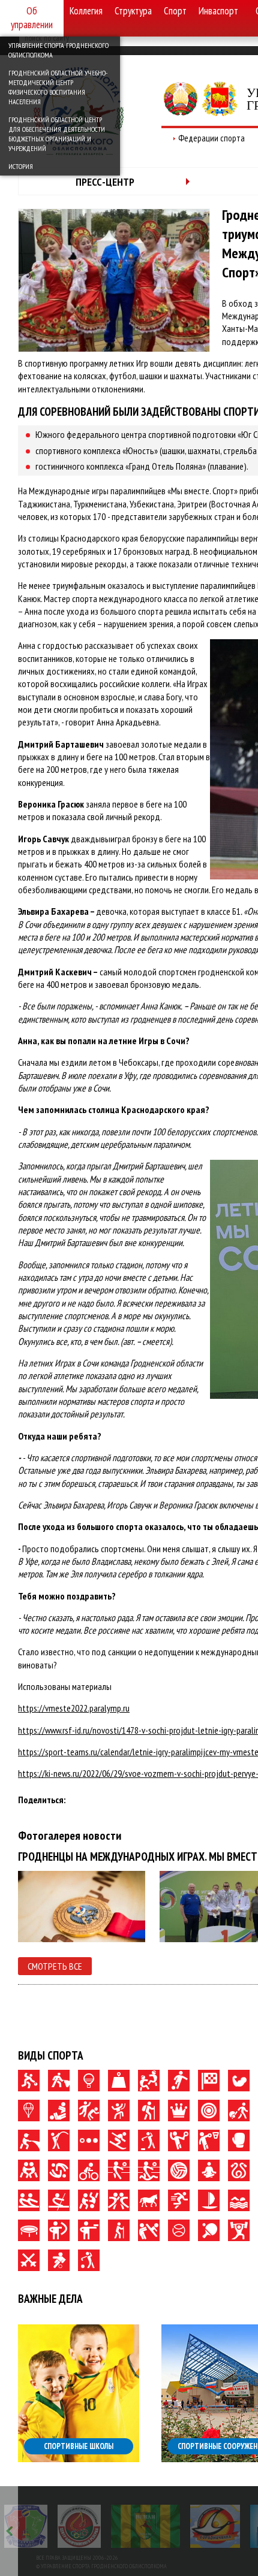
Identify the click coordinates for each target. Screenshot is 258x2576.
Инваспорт (218, 11)
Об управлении (32, 18)
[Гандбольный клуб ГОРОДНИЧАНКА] (215, 2526)
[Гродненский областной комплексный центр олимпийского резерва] (79, 2526)
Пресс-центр (105, 182)
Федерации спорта (211, 138)
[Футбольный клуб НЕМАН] (145, 2526)
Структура (133, 11)
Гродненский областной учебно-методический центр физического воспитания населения (58, 87)
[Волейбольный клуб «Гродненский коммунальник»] (26, 2526)
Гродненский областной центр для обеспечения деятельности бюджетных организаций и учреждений (57, 134)
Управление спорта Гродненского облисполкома (58, 50)
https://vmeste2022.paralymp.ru (74, 1708)
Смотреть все (55, 1966)
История (21, 166)
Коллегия (86, 11)
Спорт (175, 11)
